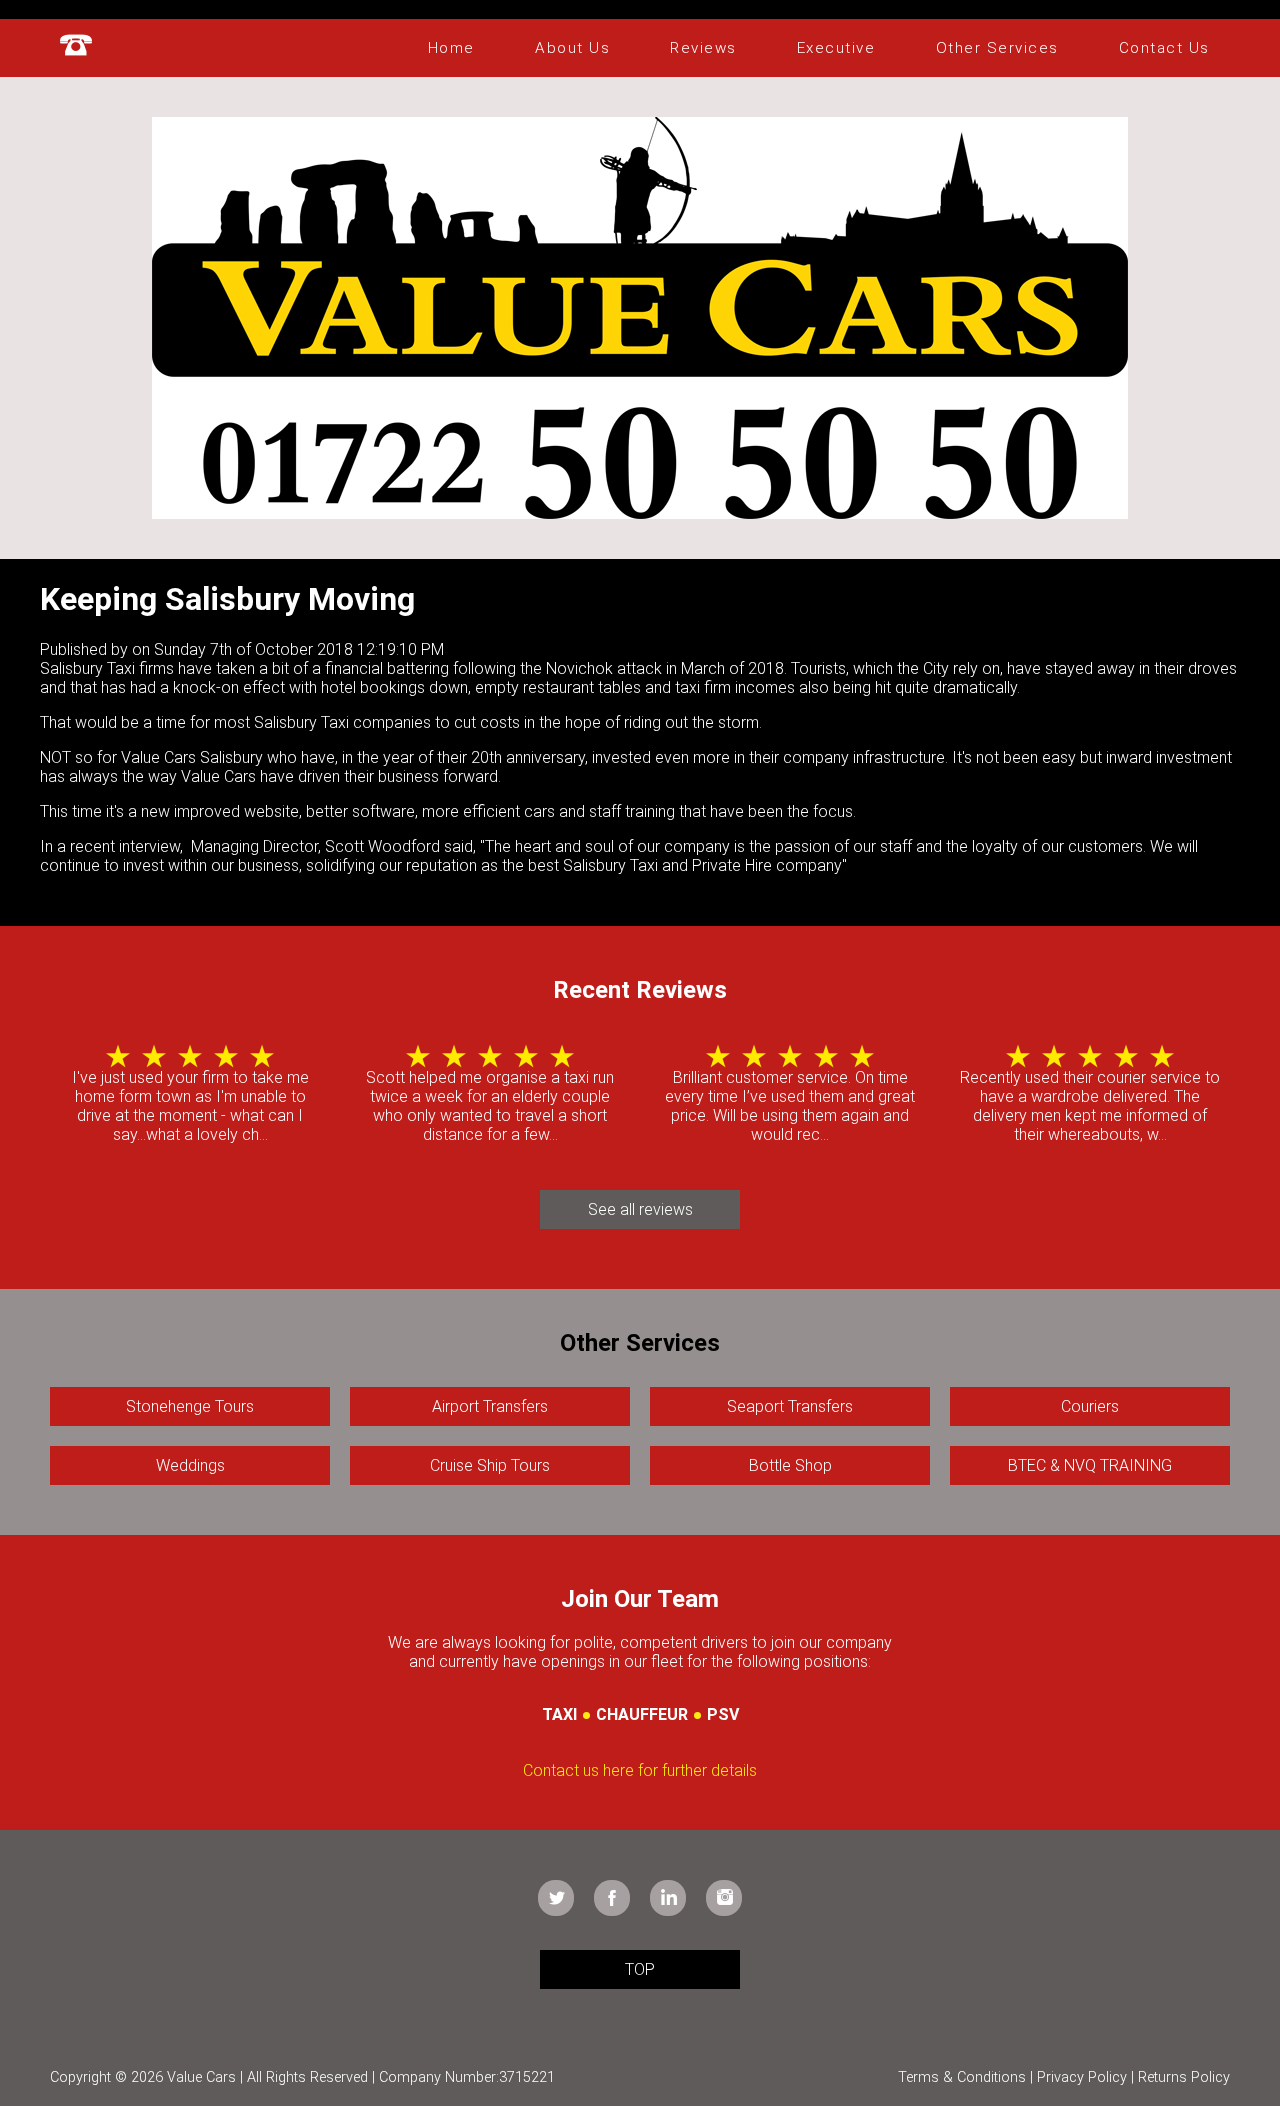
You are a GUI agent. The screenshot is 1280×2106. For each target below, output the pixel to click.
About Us (572, 48)
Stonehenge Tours (190, 1406)
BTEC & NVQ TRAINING (1090, 1465)
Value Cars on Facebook (612, 1898)
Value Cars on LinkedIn (668, 1898)
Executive (836, 48)
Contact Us (1164, 48)
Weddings (190, 1465)
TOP (640, 1969)
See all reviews (640, 1209)
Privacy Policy (1082, 2077)
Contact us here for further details (640, 1770)
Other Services (997, 48)
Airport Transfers (490, 1406)
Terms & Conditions (962, 2077)
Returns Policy (1184, 2077)
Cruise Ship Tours (490, 1465)
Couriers (1090, 1406)
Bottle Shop (790, 1465)
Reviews (703, 48)
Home (451, 48)
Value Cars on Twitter (556, 1898)
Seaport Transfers (790, 1406)
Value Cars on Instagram (724, 1898)
